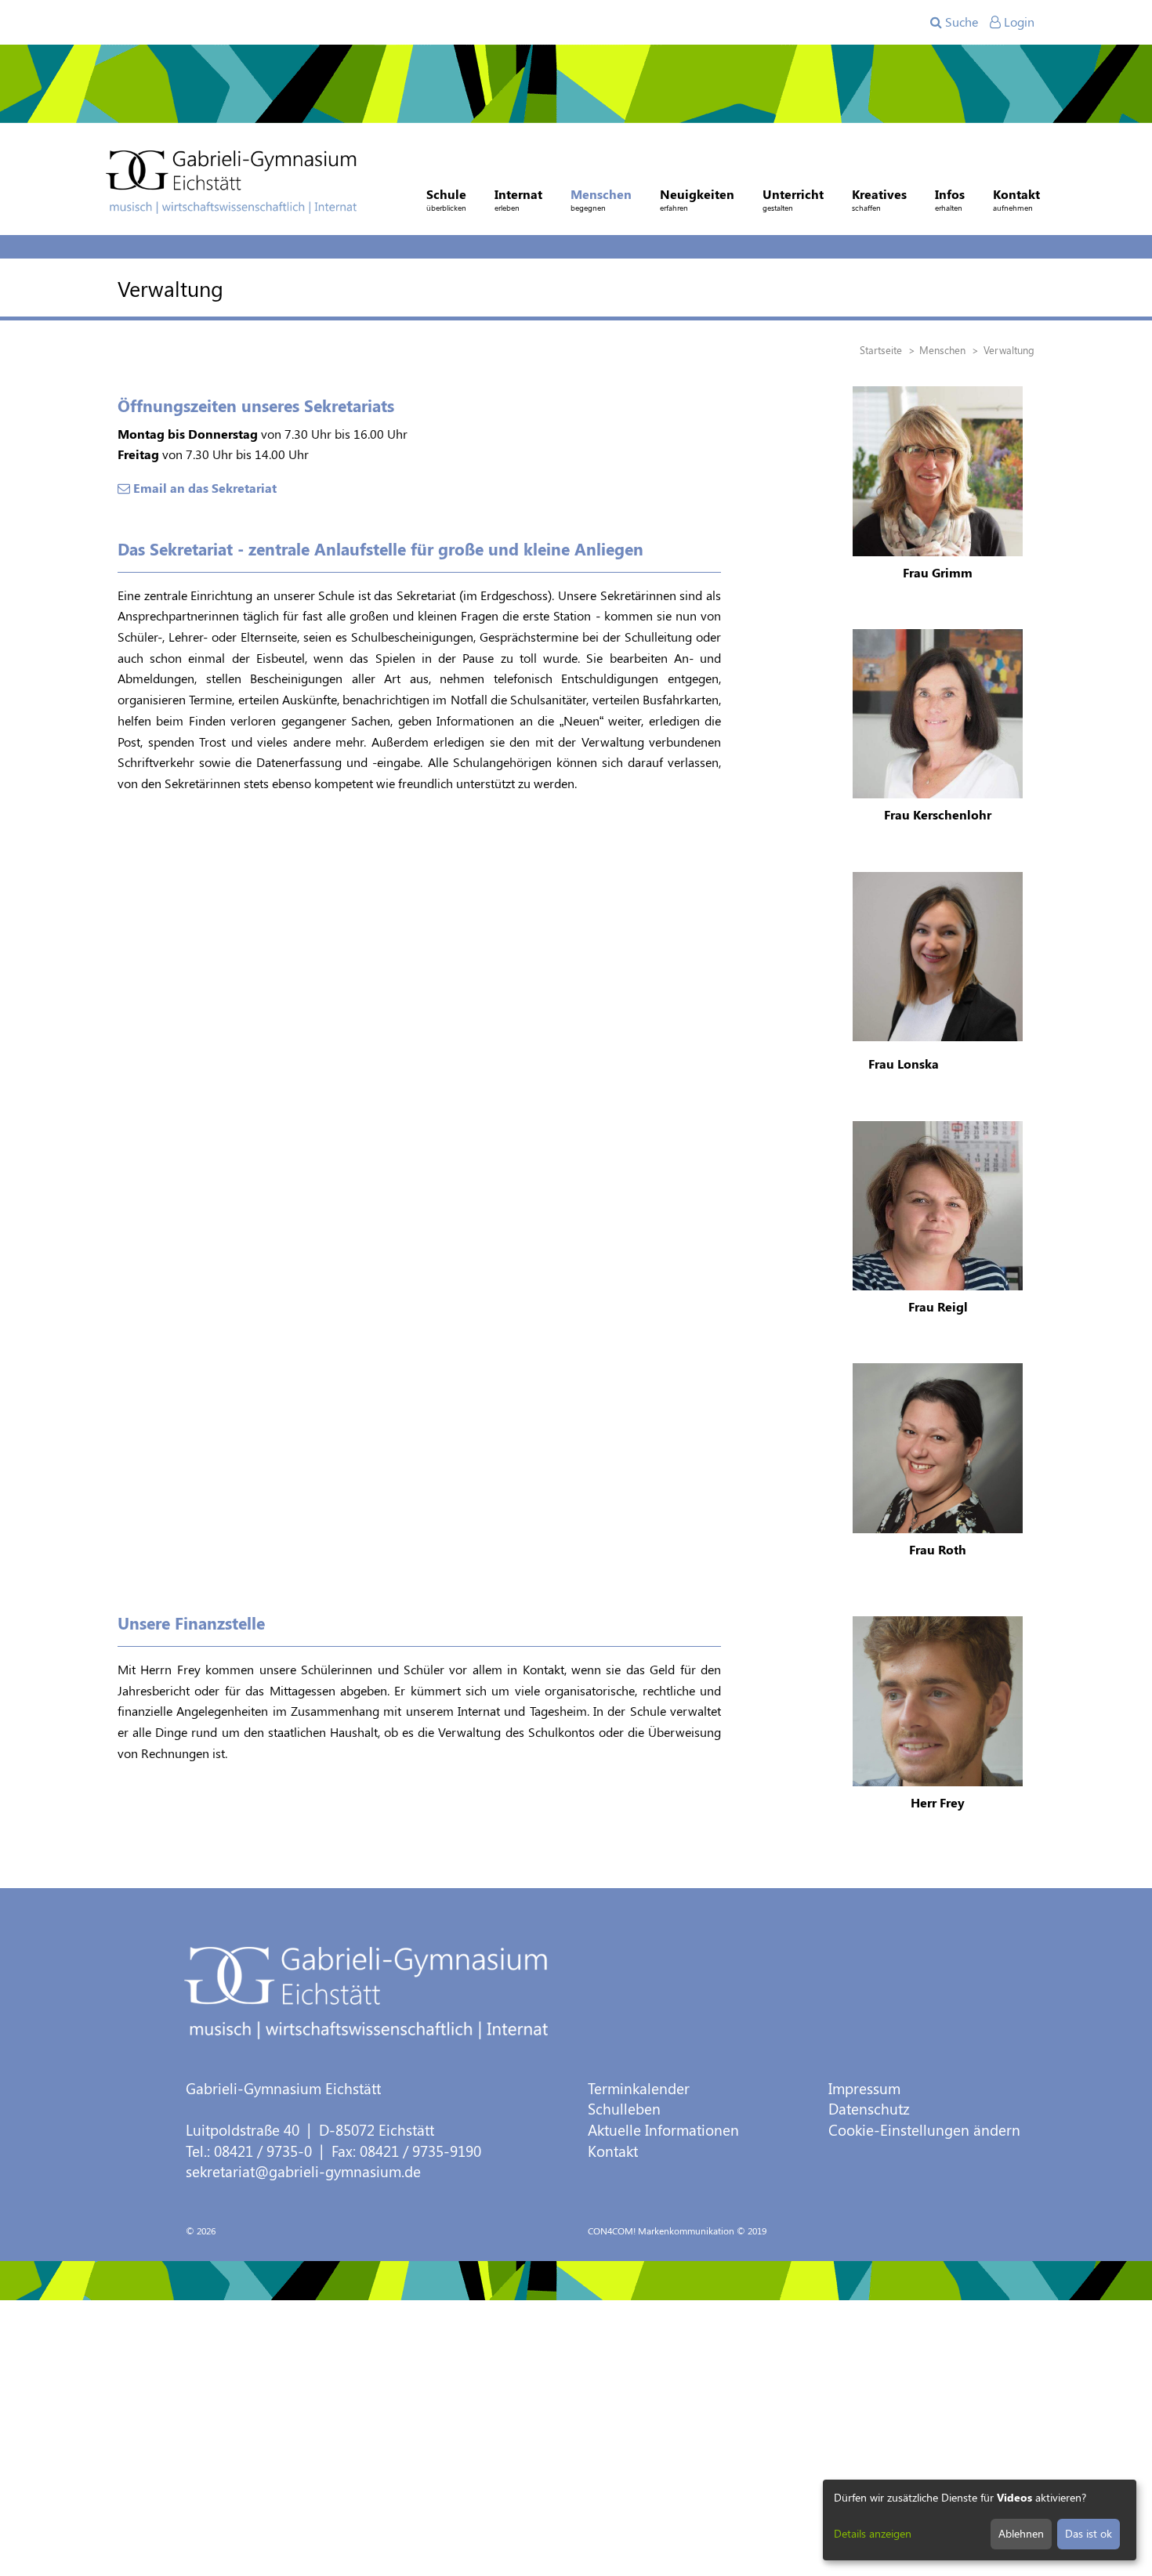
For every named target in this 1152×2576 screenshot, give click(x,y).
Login (1018, 22)
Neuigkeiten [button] (697, 199)
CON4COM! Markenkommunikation (661, 2230)
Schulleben (624, 2109)
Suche (960, 22)
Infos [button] (950, 199)
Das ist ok (1089, 2533)
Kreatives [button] (879, 199)
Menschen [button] (601, 199)
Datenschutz (869, 2109)
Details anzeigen (873, 2533)
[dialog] (980, 2520)
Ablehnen (1021, 2533)
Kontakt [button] (1016, 199)
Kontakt (613, 2151)
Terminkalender (639, 2088)
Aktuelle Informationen (663, 2130)
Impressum (864, 2088)
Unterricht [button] (793, 199)
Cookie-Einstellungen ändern (924, 2130)
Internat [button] (518, 199)
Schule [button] (446, 199)
